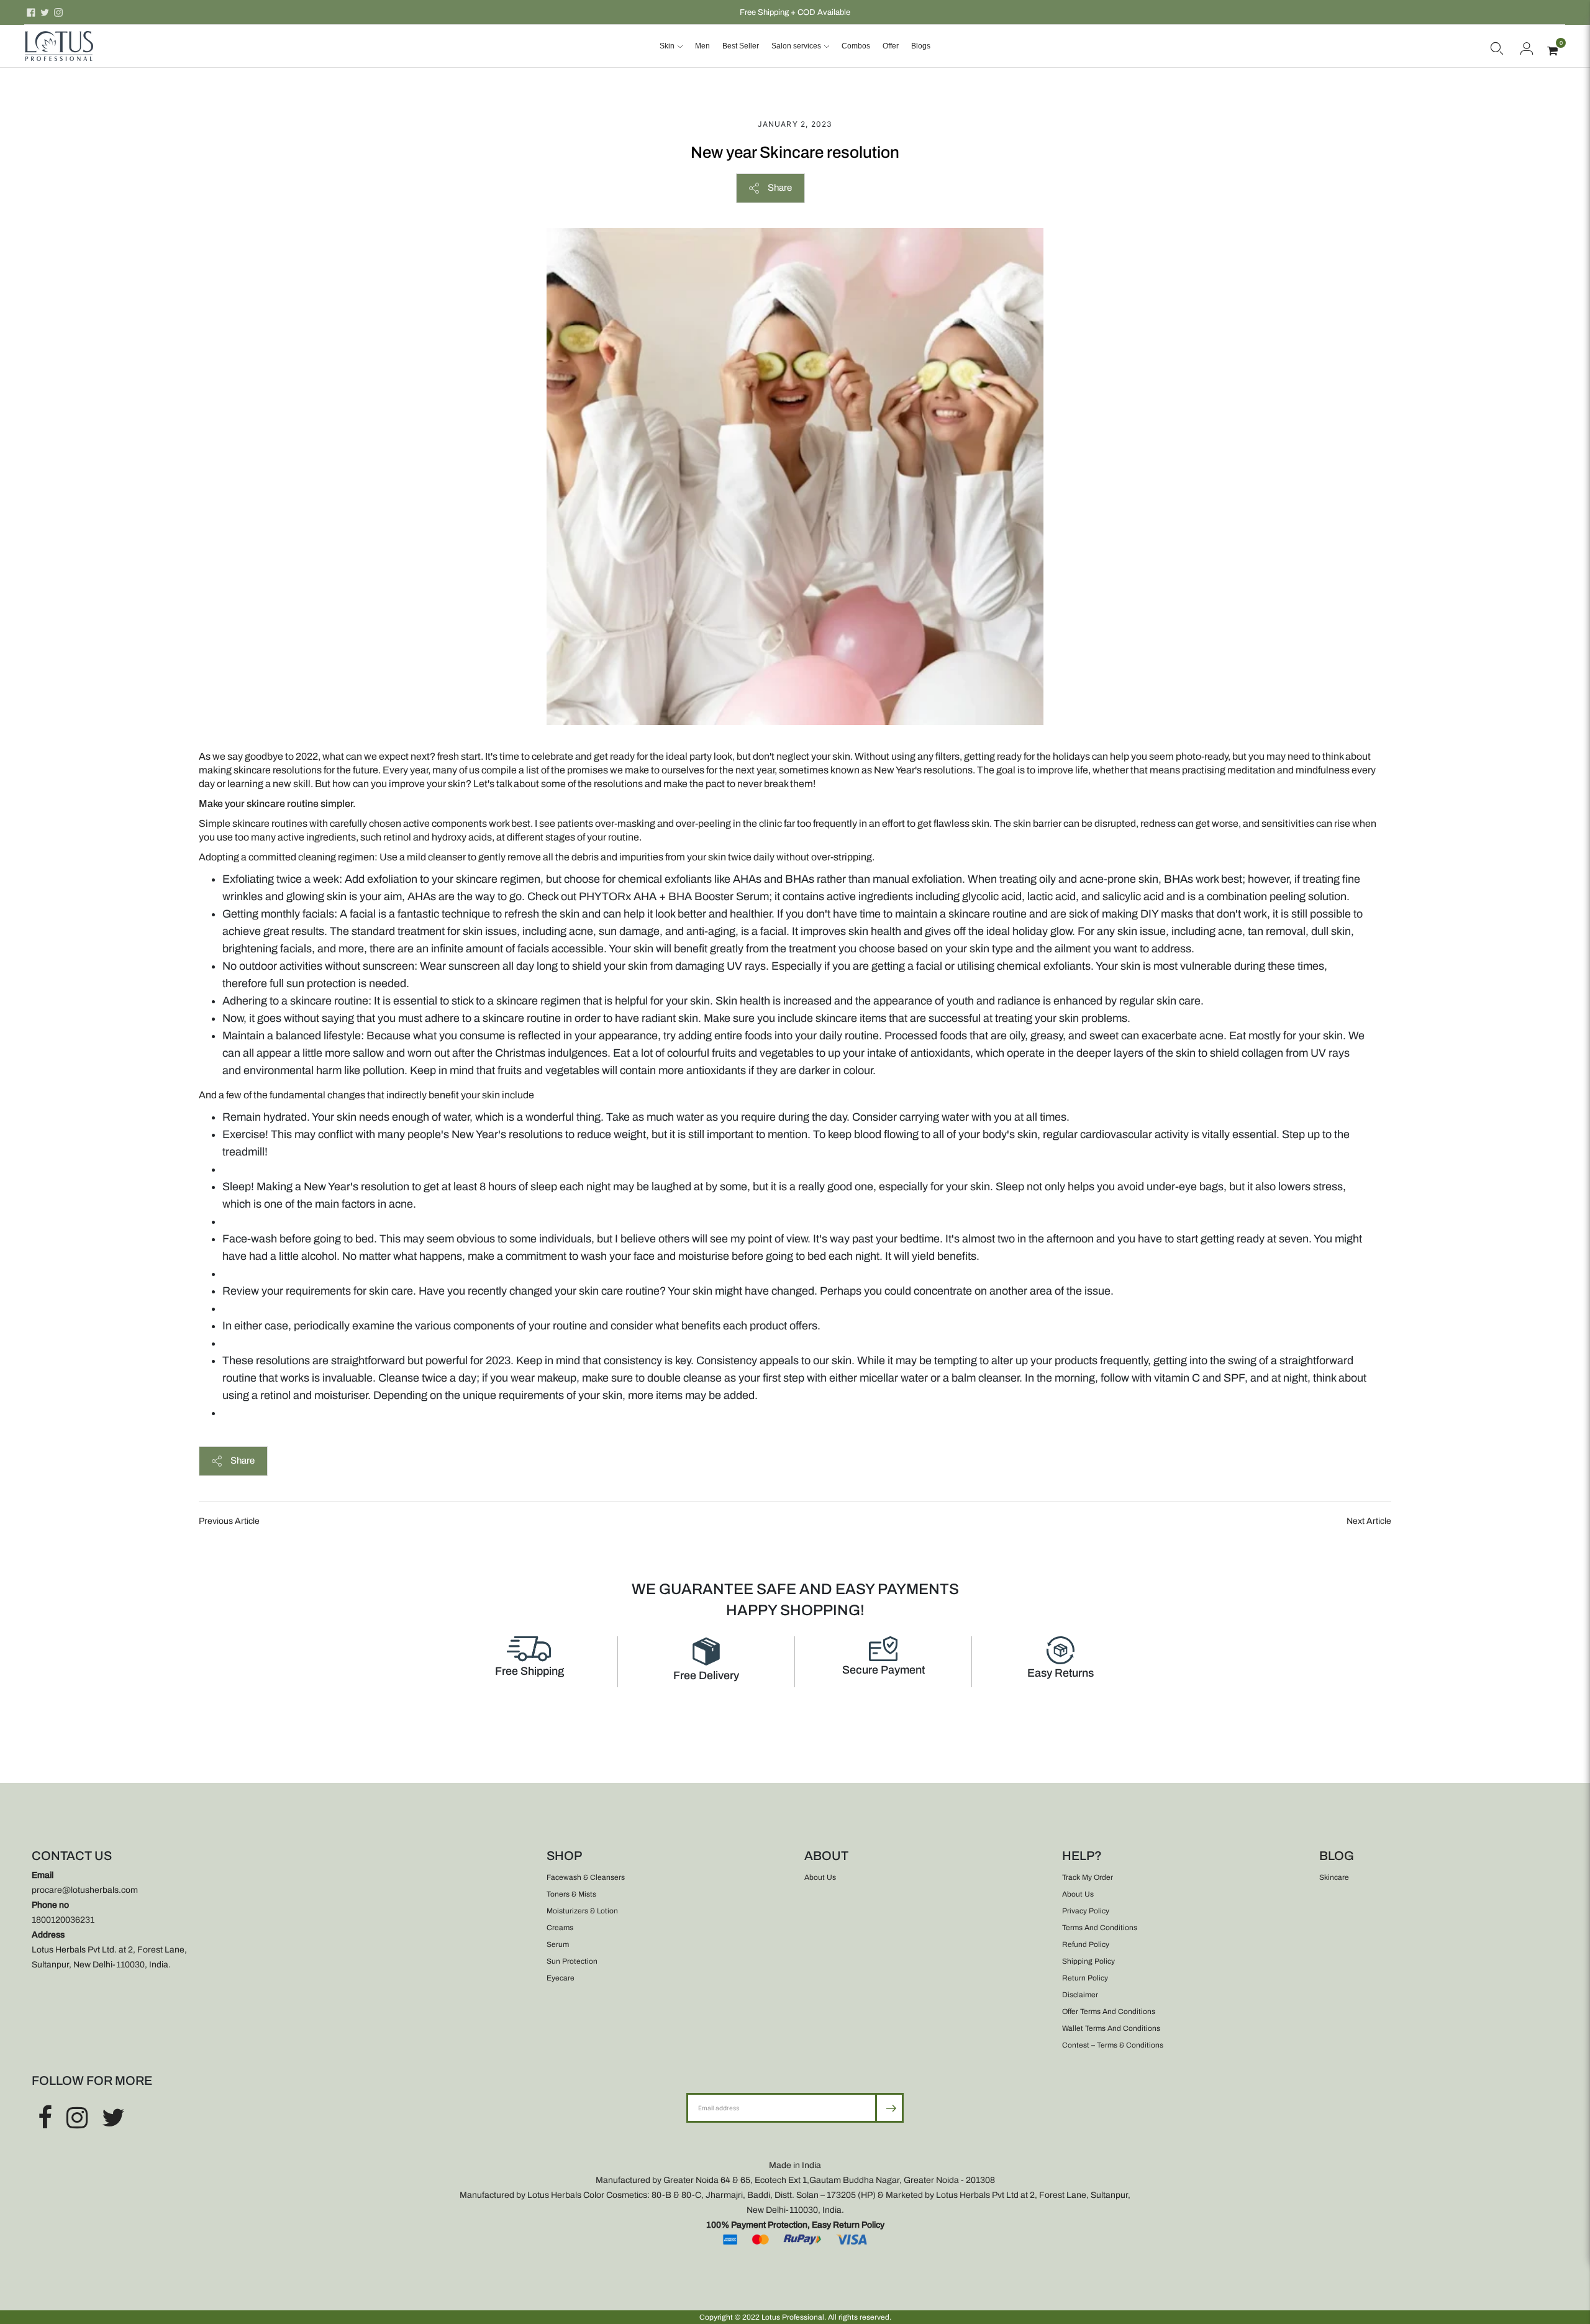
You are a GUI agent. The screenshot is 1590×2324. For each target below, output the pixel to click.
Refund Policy (1086, 1944)
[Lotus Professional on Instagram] (58, 12)
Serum (558, 1944)
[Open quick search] (1497, 46)
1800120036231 (63, 1920)
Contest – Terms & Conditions (1113, 2045)
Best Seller (741, 46)
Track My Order (1088, 1877)
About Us (820, 1877)
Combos (856, 46)
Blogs (921, 46)
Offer (891, 46)
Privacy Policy (1086, 1911)
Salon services (796, 46)
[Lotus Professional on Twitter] (45, 12)
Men (702, 46)
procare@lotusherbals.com (85, 1890)
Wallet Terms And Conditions (1111, 2028)
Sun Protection (572, 1961)
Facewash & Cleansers (586, 1877)
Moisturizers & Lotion (582, 1911)
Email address (727, 2093)
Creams (560, 1928)
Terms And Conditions (1100, 1928)
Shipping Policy (1088, 1961)
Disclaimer (1080, 1995)
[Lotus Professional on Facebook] (31, 12)
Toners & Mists (571, 1894)
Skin (667, 46)
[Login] (1527, 46)
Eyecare (561, 1978)
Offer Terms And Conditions (1109, 2012)
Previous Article (229, 1521)
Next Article (1369, 1521)
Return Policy (1085, 1978)
